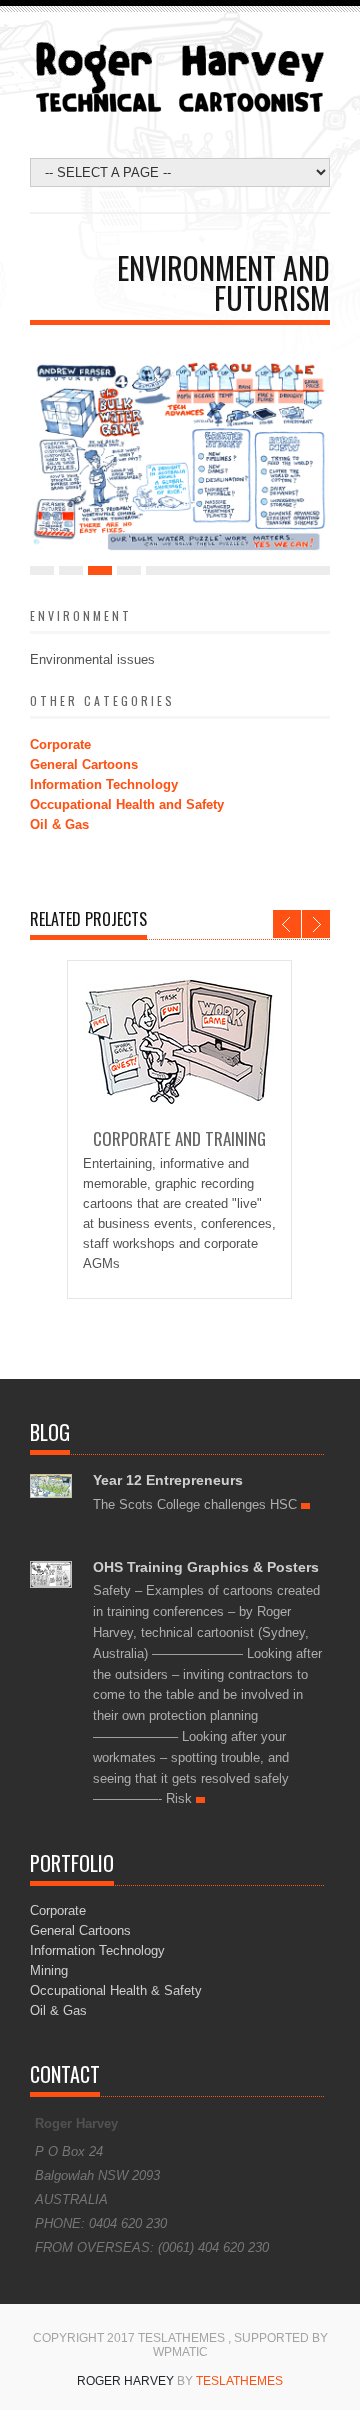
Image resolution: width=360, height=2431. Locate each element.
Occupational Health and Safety (127, 804)
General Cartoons (84, 764)
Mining (49, 1970)
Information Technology (104, 784)
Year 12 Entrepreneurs (168, 1480)
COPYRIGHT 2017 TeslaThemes (130, 2338)
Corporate (60, 744)
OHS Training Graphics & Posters (206, 1567)
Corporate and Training (179, 1138)
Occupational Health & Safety (116, 1990)
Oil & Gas (59, 824)
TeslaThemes (239, 2381)
